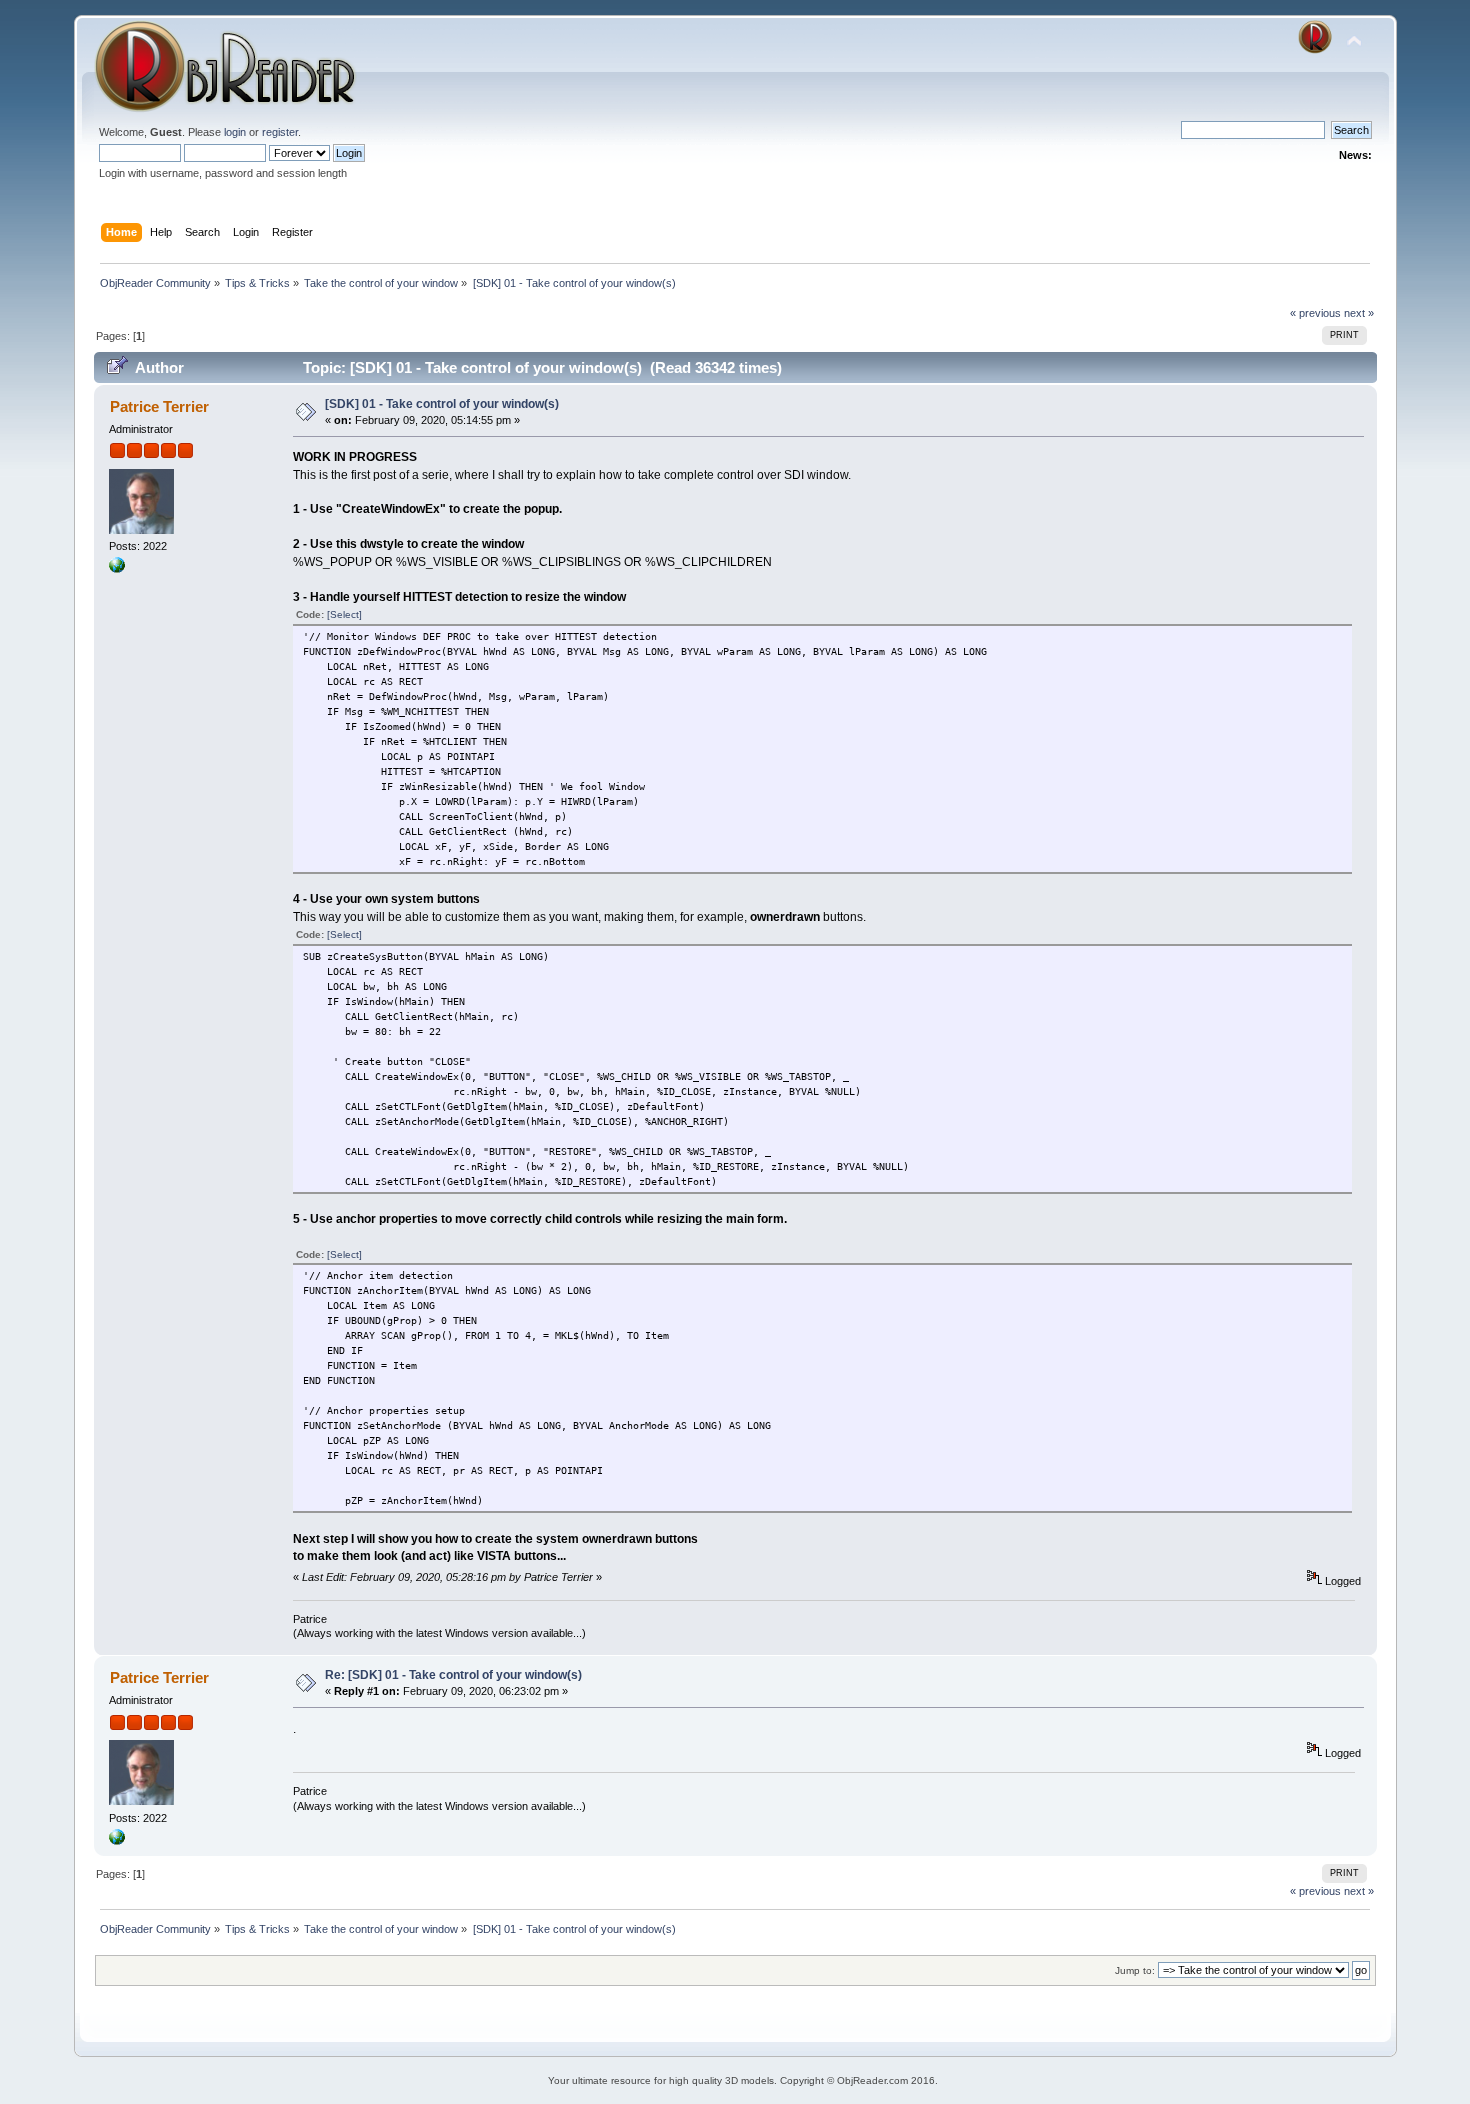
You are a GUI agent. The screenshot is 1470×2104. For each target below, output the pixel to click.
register (280, 132)
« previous (1315, 313)
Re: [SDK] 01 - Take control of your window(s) (453, 1675)
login (235, 132)
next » (1359, 313)
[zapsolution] (117, 569)
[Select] (344, 614)
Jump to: (1135, 1970)
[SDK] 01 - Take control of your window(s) (442, 404)
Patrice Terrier (159, 406)
